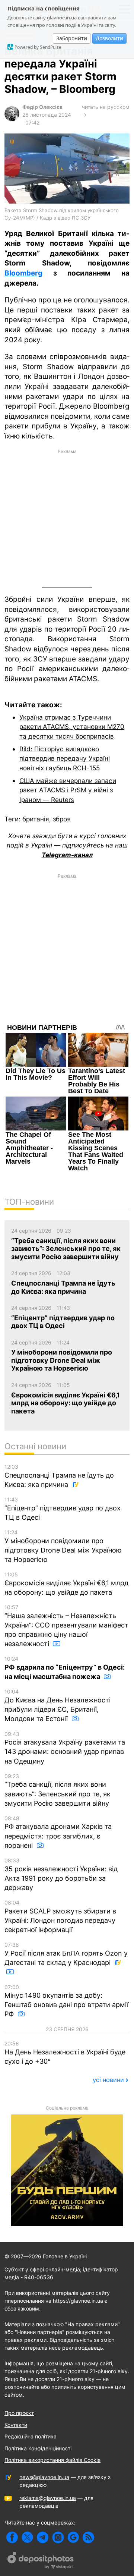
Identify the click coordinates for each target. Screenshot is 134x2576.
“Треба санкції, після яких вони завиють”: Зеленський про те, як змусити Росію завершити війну (58, 1790)
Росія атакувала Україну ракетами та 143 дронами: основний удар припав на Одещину (65, 1748)
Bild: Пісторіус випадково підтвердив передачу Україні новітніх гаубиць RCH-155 (65, 758)
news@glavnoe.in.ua (44, 2477)
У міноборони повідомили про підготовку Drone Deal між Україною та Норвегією (63, 1546)
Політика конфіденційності (38, 2448)
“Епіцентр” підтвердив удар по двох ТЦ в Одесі (63, 1509)
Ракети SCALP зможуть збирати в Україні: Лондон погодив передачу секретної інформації (60, 1916)
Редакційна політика (31, 2436)
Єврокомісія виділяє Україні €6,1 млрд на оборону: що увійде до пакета (66, 1584)
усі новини (108, 2080)
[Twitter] (27, 2537)
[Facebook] (12, 2537)
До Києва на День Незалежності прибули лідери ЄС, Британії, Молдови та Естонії (58, 1705)
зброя (62, 819)
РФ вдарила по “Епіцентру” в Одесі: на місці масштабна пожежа (65, 1668)
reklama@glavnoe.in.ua (48, 2498)
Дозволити (109, 38)
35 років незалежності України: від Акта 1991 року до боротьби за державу (61, 1874)
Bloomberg (23, 273)
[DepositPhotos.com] (41, 2561)
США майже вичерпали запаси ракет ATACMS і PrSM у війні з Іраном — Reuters (68, 790)
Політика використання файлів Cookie (52, 2460)
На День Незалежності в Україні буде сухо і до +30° (65, 2053)
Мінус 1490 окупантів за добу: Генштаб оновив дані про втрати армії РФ (66, 2001)
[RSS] (88, 2537)
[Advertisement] (67, 517)
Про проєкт (19, 2413)
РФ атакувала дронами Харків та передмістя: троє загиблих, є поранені (58, 1832)
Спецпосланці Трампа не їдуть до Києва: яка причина (59, 1476)
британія (36, 819)
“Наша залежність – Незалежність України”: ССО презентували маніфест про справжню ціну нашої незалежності (66, 1626)
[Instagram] (58, 2537)
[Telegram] (43, 2537)
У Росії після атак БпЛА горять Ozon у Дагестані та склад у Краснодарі (66, 1954)
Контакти (16, 2425)
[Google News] (73, 2537)
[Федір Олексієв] (12, 119)
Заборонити (72, 38)
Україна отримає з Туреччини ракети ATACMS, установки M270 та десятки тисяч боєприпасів (72, 727)
